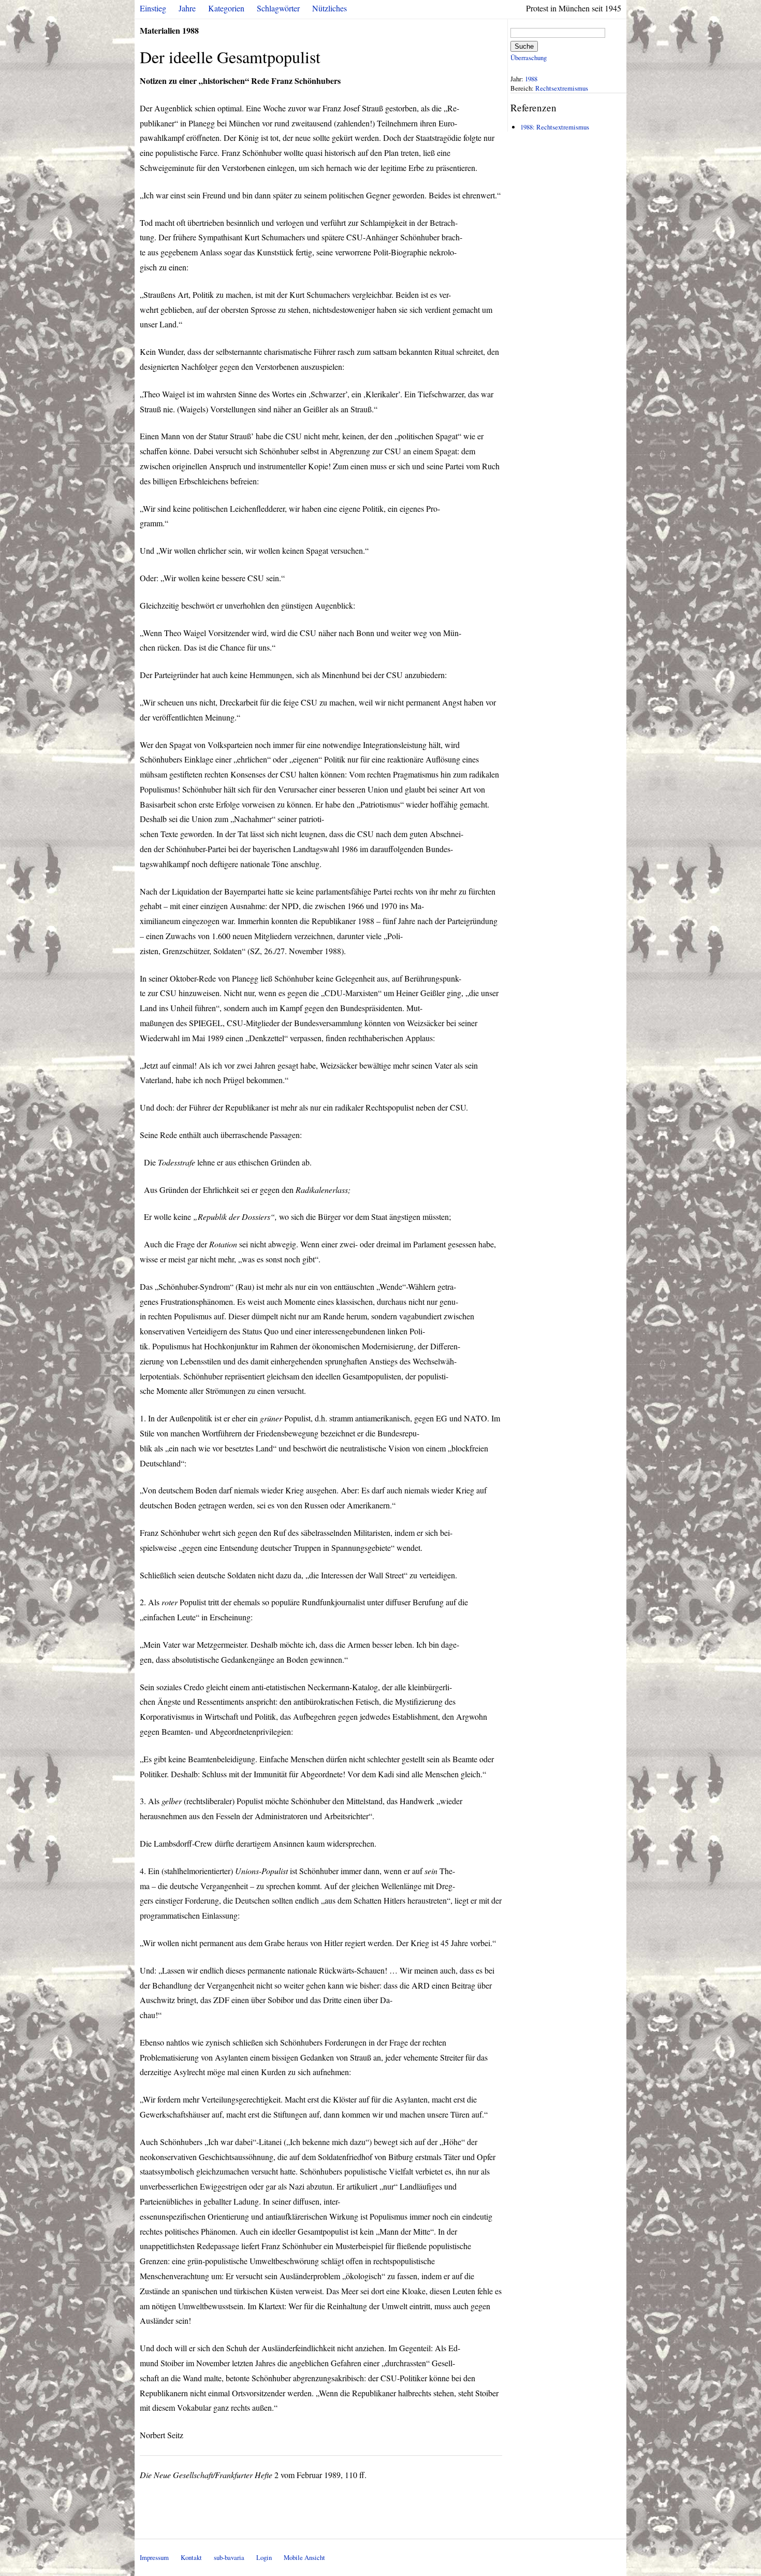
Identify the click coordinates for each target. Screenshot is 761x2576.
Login (264, 2557)
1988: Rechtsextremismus (555, 127)
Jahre (187, 8)
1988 (531, 79)
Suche (524, 46)
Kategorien (226, 8)
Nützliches (330, 8)
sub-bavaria (229, 2557)
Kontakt (191, 2557)
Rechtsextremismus (562, 88)
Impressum (154, 2557)
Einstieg (153, 8)
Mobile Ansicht (304, 2557)
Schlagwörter (278, 8)
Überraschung (529, 57)
